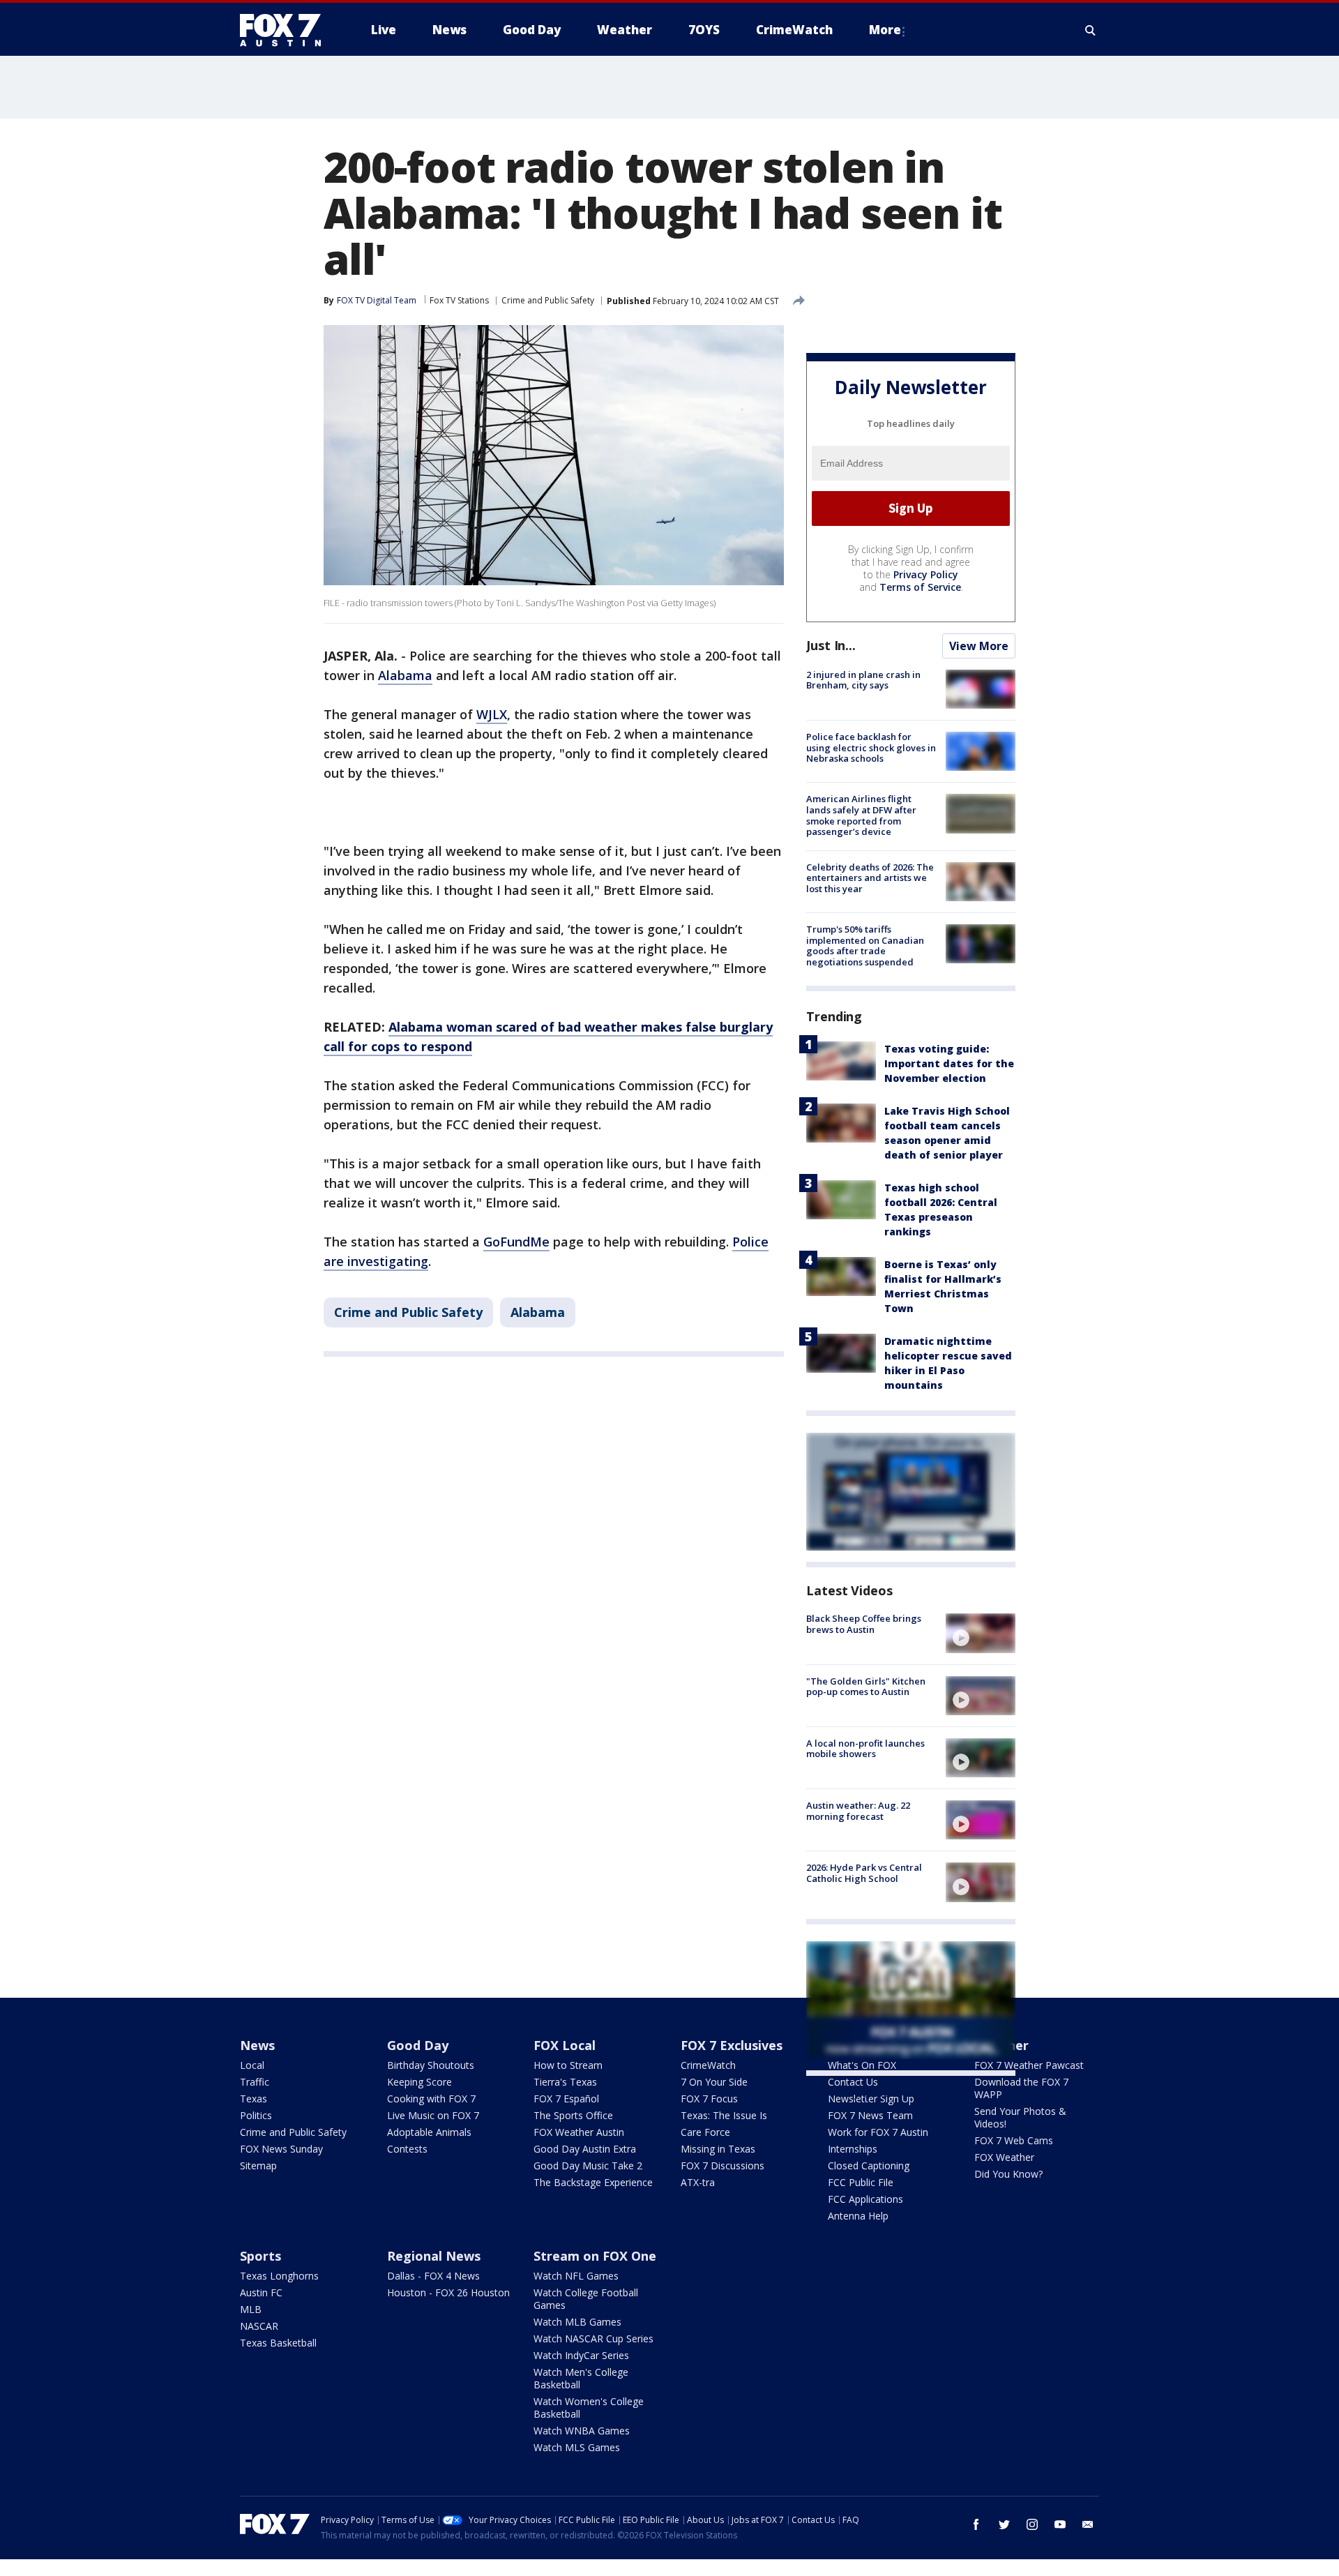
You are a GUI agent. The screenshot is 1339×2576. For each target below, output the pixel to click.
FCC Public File (861, 2182)
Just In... (831, 645)
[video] (981, 1633)
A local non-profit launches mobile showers (865, 1749)
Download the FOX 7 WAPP (1021, 2088)
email (1088, 2524)
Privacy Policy (926, 574)
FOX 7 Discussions (723, 2166)
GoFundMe (516, 1242)
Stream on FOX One (595, 2256)
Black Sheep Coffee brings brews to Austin (864, 1624)
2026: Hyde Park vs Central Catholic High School (864, 1873)
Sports (260, 2256)
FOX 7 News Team (870, 2115)
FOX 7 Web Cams (1014, 2140)
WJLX (492, 714)
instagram (1032, 2524)
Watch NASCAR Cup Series (593, 2338)
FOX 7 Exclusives (732, 2045)
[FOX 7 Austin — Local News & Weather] (286, 30)
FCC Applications (865, 2199)
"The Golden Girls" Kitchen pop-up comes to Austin (866, 1687)
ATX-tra (698, 2182)
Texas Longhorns (279, 2276)
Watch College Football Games (586, 2299)
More (885, 30)
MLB (251, 2309)
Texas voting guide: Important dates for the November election (949, 1063)
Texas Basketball (278, 2343)
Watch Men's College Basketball (581, 2378)
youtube (1060, 2524)
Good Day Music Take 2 (588, 2166)
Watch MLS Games (577, 2447)
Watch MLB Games (577, 2322)
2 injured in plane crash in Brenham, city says (863, 680)
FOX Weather (1004, 2157)
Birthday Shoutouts (431, 2065)
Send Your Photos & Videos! (1020, 2117)
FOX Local (565, 2045)
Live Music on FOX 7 (433, 2115)
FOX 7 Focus (709, 2099)
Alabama (405, 675)
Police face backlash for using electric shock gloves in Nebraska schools (871, 747)
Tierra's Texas (565, 2082)
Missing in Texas (718, 2149)
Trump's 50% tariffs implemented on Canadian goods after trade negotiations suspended (865, 946)
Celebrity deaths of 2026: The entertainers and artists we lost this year (870, 878)
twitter (1004, 2524)
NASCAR (259, 2326)
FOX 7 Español (566, 2099)
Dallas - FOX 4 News (433, 2276)
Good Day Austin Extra (585, 2149)
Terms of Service (920, 587)
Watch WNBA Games (582, 2431)
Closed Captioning (869, 2166)
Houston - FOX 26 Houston (448, 2292)
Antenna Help (858, 2216)
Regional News (434, 2256)
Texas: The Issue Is (724, 2115)
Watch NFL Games (576, 2276)
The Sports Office (573, 2115)
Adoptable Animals (429, 2132)
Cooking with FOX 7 (431, 2099)
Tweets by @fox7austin (867, 2093)
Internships (853, 2149)
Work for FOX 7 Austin (878, 2132)
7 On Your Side (714, 2082)
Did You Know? (1008, 2174)
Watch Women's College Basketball (589, 2408)
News (257, 2045)
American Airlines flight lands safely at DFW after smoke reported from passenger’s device (861, 815)
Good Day (418, 2045)
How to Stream (568, 2065)
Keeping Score (419, 2082)
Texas (254, 2099)
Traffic (255, 2082)
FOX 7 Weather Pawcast (1029, 2065)
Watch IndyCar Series (581, 2355)
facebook (976, 2524)
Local (252, 2065)
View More (979, 646)
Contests (407, 2149)
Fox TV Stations (459, 300)
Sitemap (258, 2166)
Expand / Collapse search (1091, 30)
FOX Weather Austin (579, 2132)
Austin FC (261, 2292)
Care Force (705, 2132)
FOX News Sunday (281, 2149)
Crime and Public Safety (548, 300)
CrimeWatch (708, 2065)
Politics (256, 2115)
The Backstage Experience (593, 2182)
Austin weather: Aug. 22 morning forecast (858, 1811)
